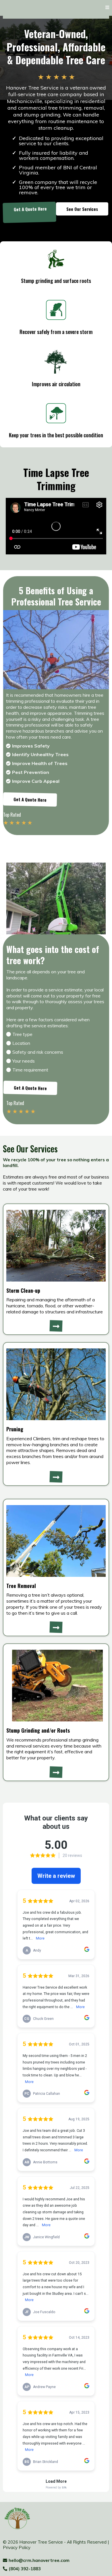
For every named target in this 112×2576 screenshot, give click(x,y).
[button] (107, 7)
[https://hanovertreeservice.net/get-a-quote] (56, 1326)
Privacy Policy (17, 2547)
